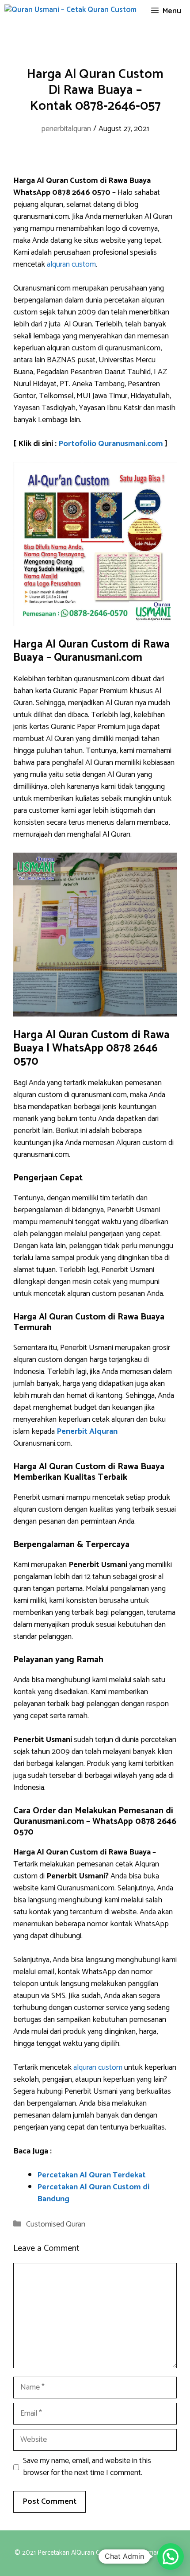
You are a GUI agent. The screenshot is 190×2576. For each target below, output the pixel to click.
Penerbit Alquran (87, 1432)
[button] (171, 2557)
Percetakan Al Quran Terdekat (91, 2175)
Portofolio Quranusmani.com (111, 444)
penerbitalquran (66, 129)
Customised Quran (56, 2224)
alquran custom (71, 264)
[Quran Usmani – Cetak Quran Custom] (70, 11)
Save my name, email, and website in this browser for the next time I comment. (87, 2467)
